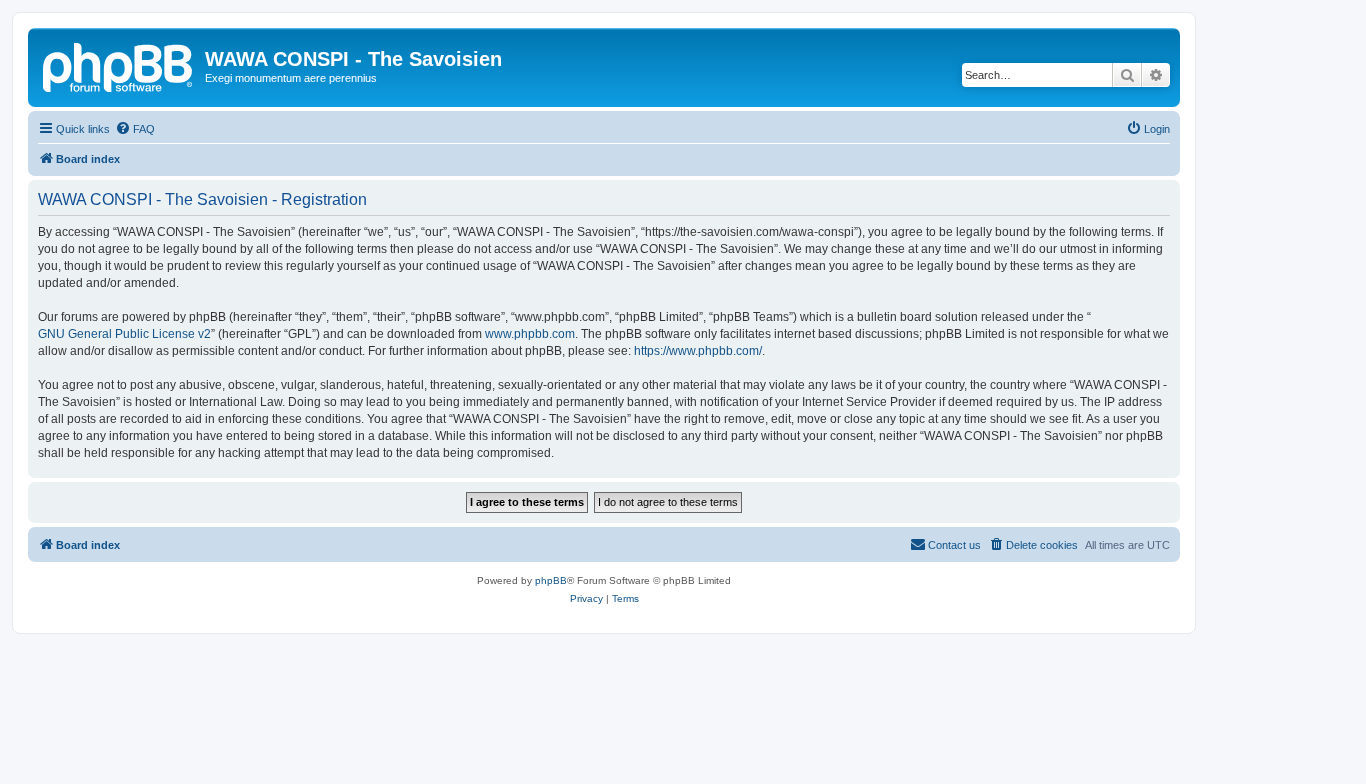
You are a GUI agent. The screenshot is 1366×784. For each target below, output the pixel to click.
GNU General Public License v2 (124, 334)
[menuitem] (135, 129)
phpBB (551, 580)
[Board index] (119, 65)
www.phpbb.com (530, 334)
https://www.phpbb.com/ (698, 351)
